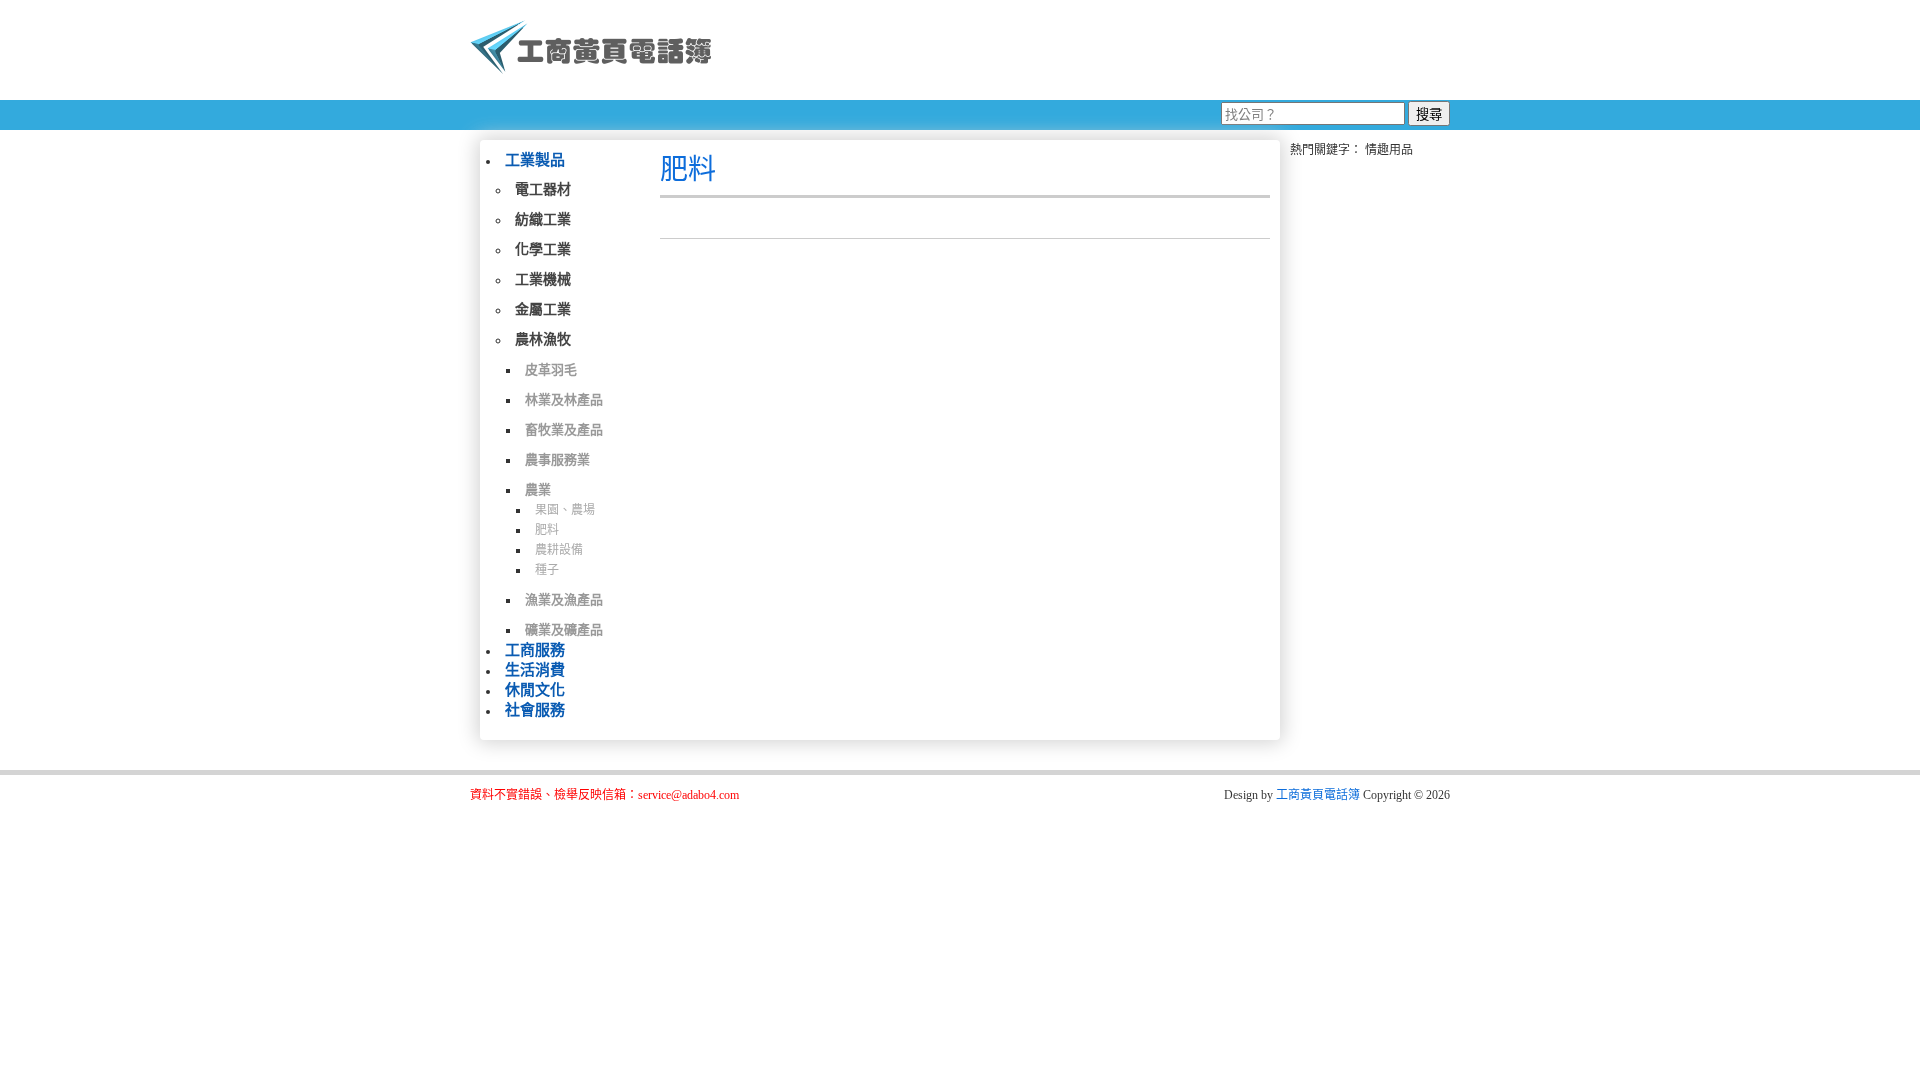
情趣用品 (1389, 150)
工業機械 (543, 279)
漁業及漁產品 (564, 599)
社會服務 (535, 710)
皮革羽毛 (551, 369)
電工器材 (543, 189)
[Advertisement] (1089, 50)
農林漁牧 (543, 339)
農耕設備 (559, 550)
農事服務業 (557, 459)
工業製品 (535, 160)
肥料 (547, 530)
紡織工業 (543, 219)
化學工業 (543, 249)
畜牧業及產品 (564, 429)
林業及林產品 (564, 399)
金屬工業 (543, 309)
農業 (538, 489)
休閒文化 (535, 690)
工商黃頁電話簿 (1318, 795)
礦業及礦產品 (564, 629)
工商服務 (535, 650)
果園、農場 (565, 510)
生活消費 (535, 670)
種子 (547, 570)
